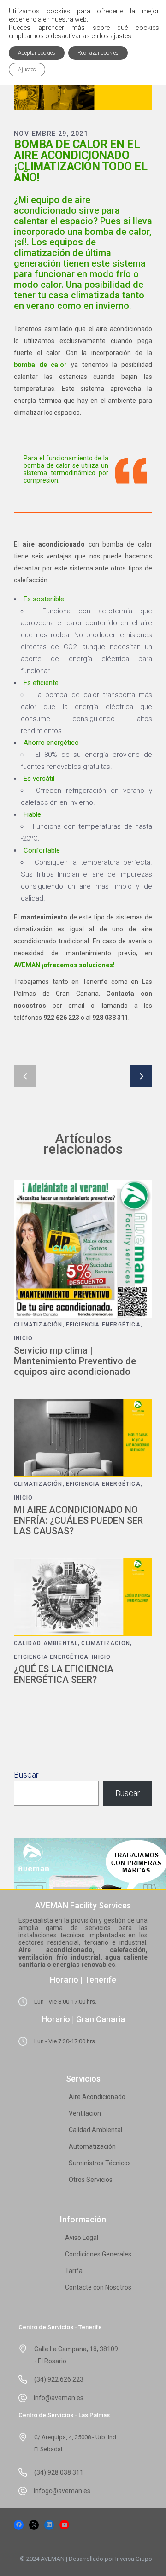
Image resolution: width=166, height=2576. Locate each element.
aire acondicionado (54, 544)
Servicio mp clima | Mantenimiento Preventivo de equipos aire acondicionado (75, 1361)
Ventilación (85, 2113)
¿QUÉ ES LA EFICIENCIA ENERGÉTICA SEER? (64, 1674)
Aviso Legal (82, 2238)
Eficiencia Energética (103, 1325)
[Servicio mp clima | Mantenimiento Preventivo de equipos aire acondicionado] (83, 1249)
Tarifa (74, 2271)
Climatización (38, 1325)
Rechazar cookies (98, 53)
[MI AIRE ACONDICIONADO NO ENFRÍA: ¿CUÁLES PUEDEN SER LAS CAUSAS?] (83, 1438)
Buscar (26, 1775)
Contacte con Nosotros (98, 2287)
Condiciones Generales (98, 2254)
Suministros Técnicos (100, 2163)
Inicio (23, 1338)
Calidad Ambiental (46, 1643)
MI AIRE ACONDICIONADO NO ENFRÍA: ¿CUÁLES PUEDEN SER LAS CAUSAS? (78, 1520)
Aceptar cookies (37, 53)
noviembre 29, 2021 (51, 134)
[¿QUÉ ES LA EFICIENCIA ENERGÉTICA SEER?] (83, 1597)
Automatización (92, 2146)
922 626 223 (61, 1018)
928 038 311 (110, 1018)
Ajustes (27, 70)
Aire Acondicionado (97, 2097)
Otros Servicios (91, 2180)
